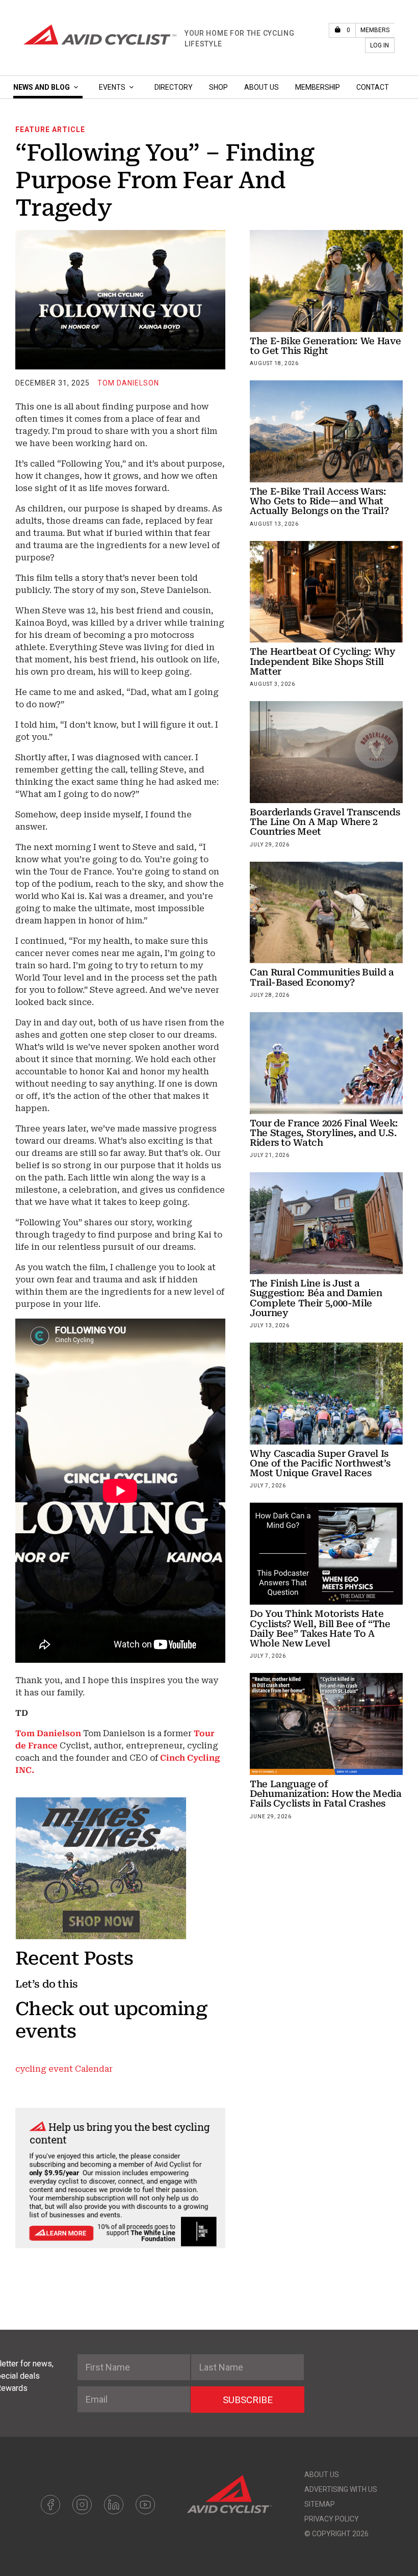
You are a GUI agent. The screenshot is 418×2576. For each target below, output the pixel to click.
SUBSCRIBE (248, 2400)
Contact (373, 87)
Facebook (50, 2505)
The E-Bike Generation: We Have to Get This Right (325, 346)
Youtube (145, 2505)
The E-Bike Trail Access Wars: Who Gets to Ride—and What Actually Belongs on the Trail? (319, 501)
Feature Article (50, 130)
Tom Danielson (128, 383)
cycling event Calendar (64, 2069)
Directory (174, 87)
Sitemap (320, 2504)
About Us (262, 87)
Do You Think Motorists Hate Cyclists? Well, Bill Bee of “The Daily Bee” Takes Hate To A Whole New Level (320, 1628)
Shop (218, 87)
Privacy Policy (332, 2519)
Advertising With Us (341, 2489)
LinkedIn (114, 2505)
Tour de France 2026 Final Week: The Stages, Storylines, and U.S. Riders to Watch (324, 1133)
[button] (76, 87)
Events (112, 87)
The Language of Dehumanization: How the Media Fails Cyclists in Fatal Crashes (326, 1794)
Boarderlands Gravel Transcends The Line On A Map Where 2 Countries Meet (325, 822)
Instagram (82, 2505)
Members (375, 30)
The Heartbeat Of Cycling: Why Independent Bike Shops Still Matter (323, 661)
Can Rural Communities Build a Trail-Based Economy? (322, 977)
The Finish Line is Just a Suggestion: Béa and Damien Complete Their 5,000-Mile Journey (316, 1298)
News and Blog (42, 87)
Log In (380, 45)
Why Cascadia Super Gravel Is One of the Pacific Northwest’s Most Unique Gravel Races (320, 1463)
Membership (318, 87)
